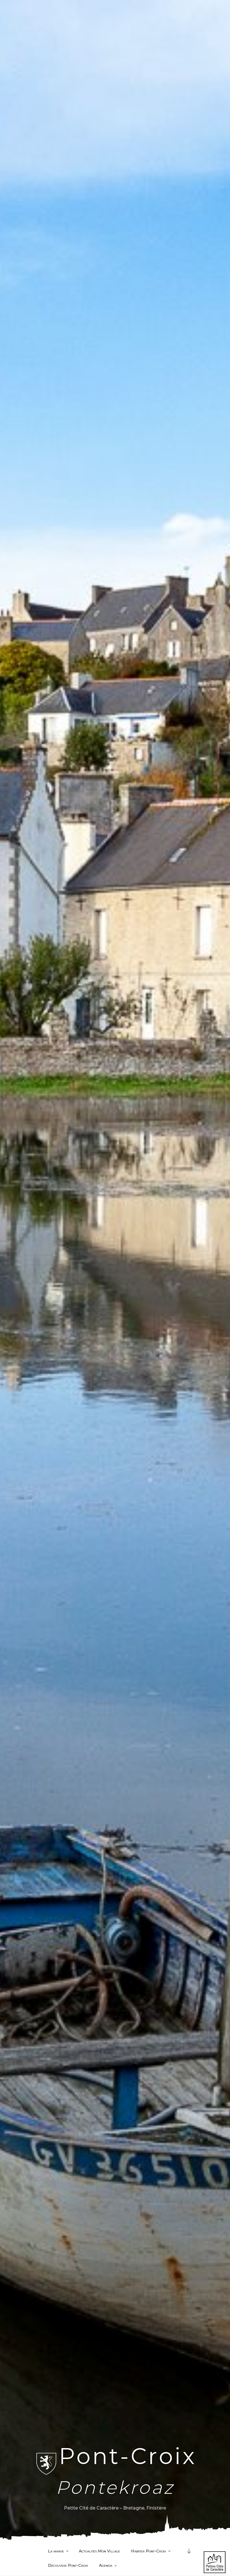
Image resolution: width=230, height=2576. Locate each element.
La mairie (56, 2551)
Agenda (106, 2565)
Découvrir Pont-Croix (68, 2565)
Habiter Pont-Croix (149, 2551)
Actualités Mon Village (99, 2551)
